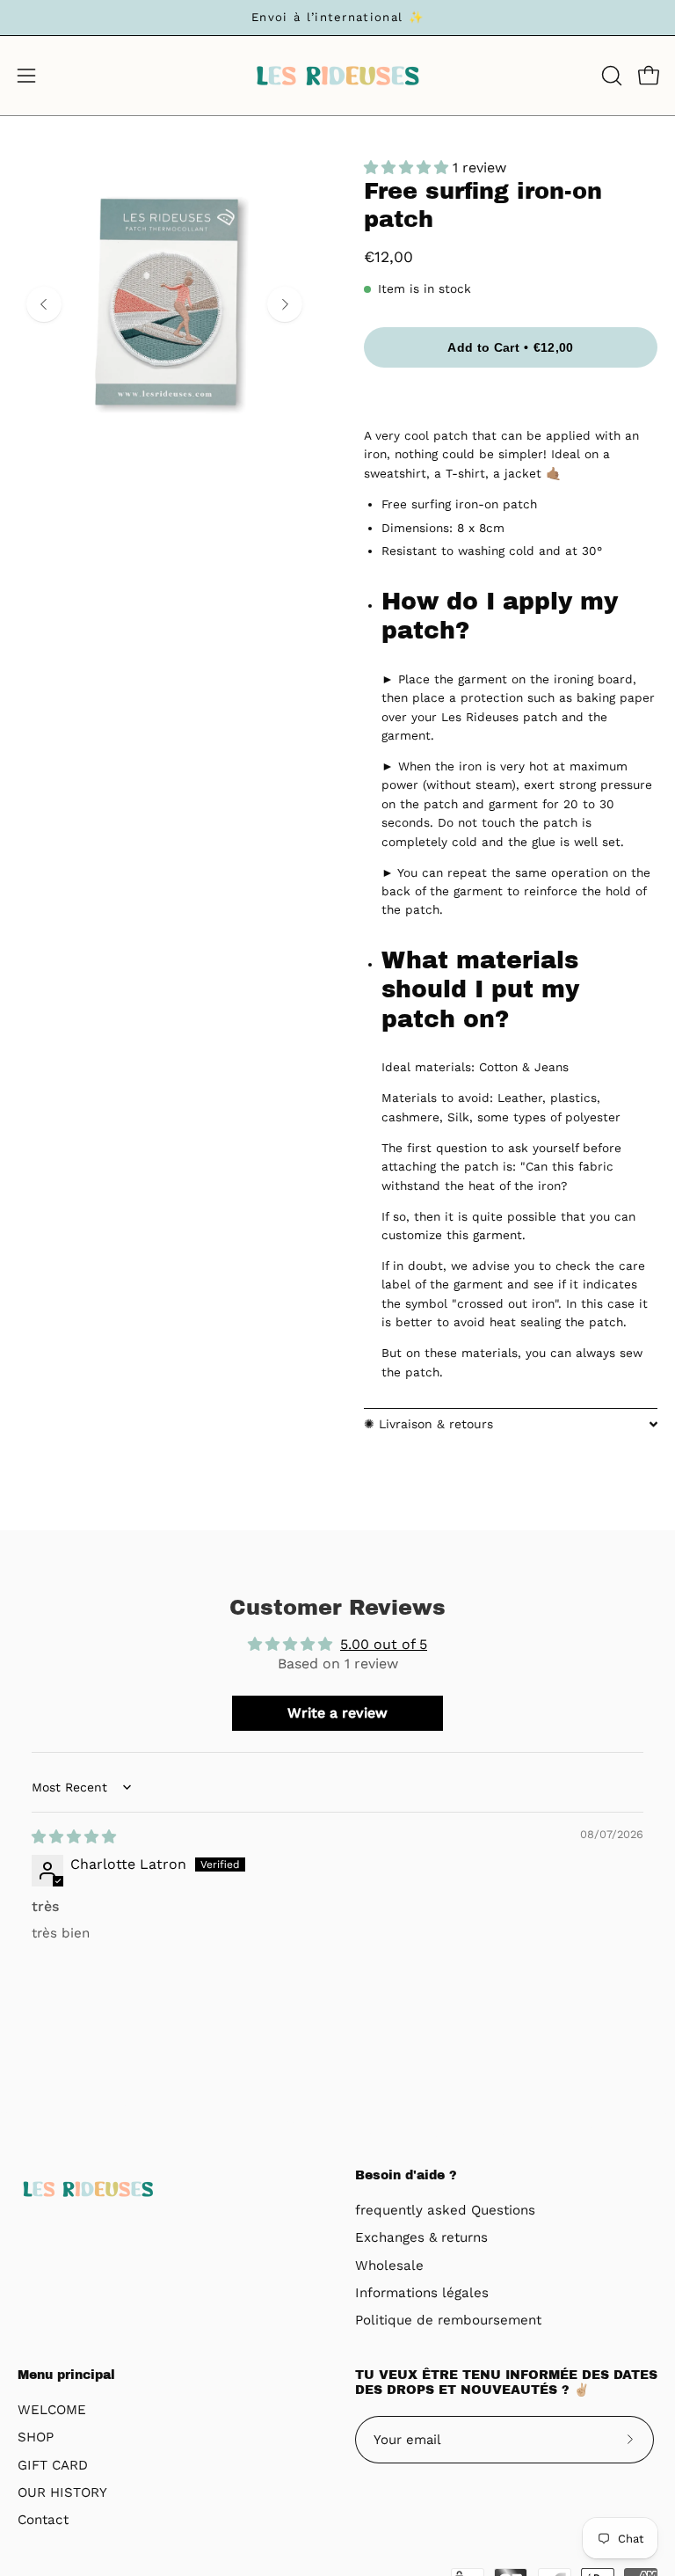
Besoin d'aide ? (406, 2175)
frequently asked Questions (445, 2210)
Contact (43, 2520)
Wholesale (389, 2266)
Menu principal (66, 2375)
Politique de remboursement (448, 2321)
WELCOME (52, 2410)
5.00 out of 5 (384, 1644)
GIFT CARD (53, 2465)
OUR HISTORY (62, 2492)
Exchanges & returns (421, 2238)
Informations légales (422, 2293)
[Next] (285, 304)
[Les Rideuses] (337, 76)
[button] (610, 76)
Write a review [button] (337, 1713)
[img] (74, 1837)
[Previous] (44, 304)
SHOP (36, 2437)
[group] (337, 18)
